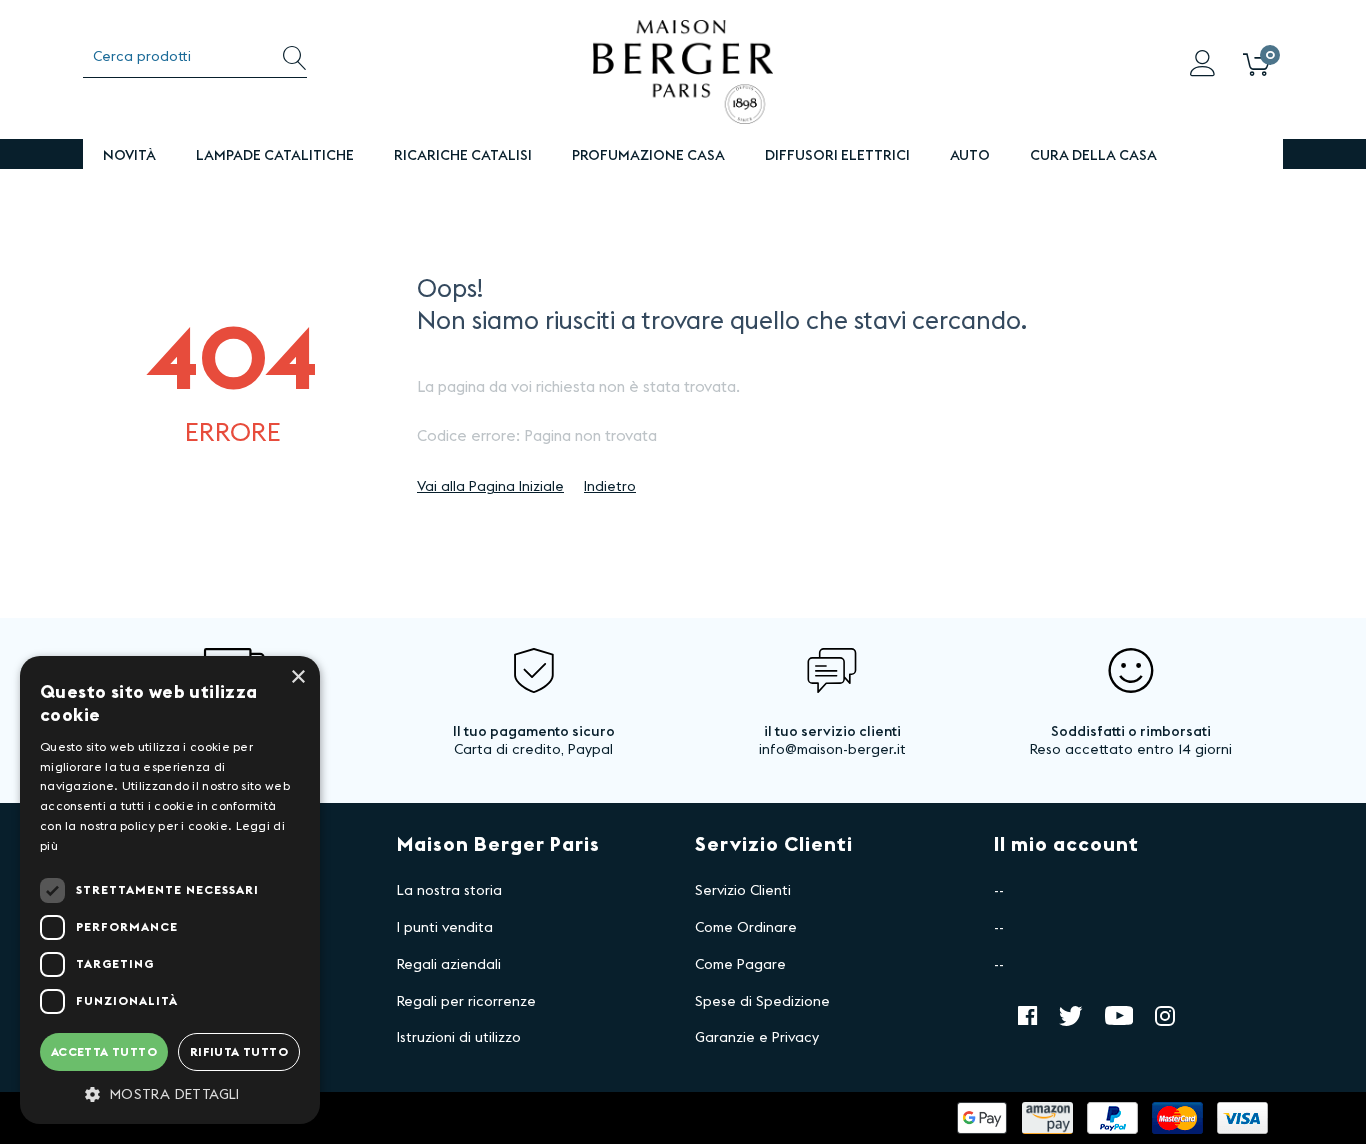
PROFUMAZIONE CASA (648, 156)
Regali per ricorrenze (466, 1002)
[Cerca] (294, 57)
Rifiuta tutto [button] (239, 1052)
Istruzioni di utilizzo (459, 1038)
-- (999, 891)
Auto (970, 156)
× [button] (297, 677)
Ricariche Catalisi (463, 156)
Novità (129, 156)
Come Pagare (740, 965)
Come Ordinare (746, 928)
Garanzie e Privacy (757, 1038)
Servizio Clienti (743, 891)
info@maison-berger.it (832, 750)
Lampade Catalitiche (275, 156)
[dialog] (170, 890)
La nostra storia (449, 891)
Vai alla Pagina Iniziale (490, 487)
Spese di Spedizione (762, 1002)
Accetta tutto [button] (104, 1052)
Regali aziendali (449, 965)
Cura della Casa (1093, 156)
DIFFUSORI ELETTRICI (837, 156)
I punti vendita (445, 928)
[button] (170, 1094)
